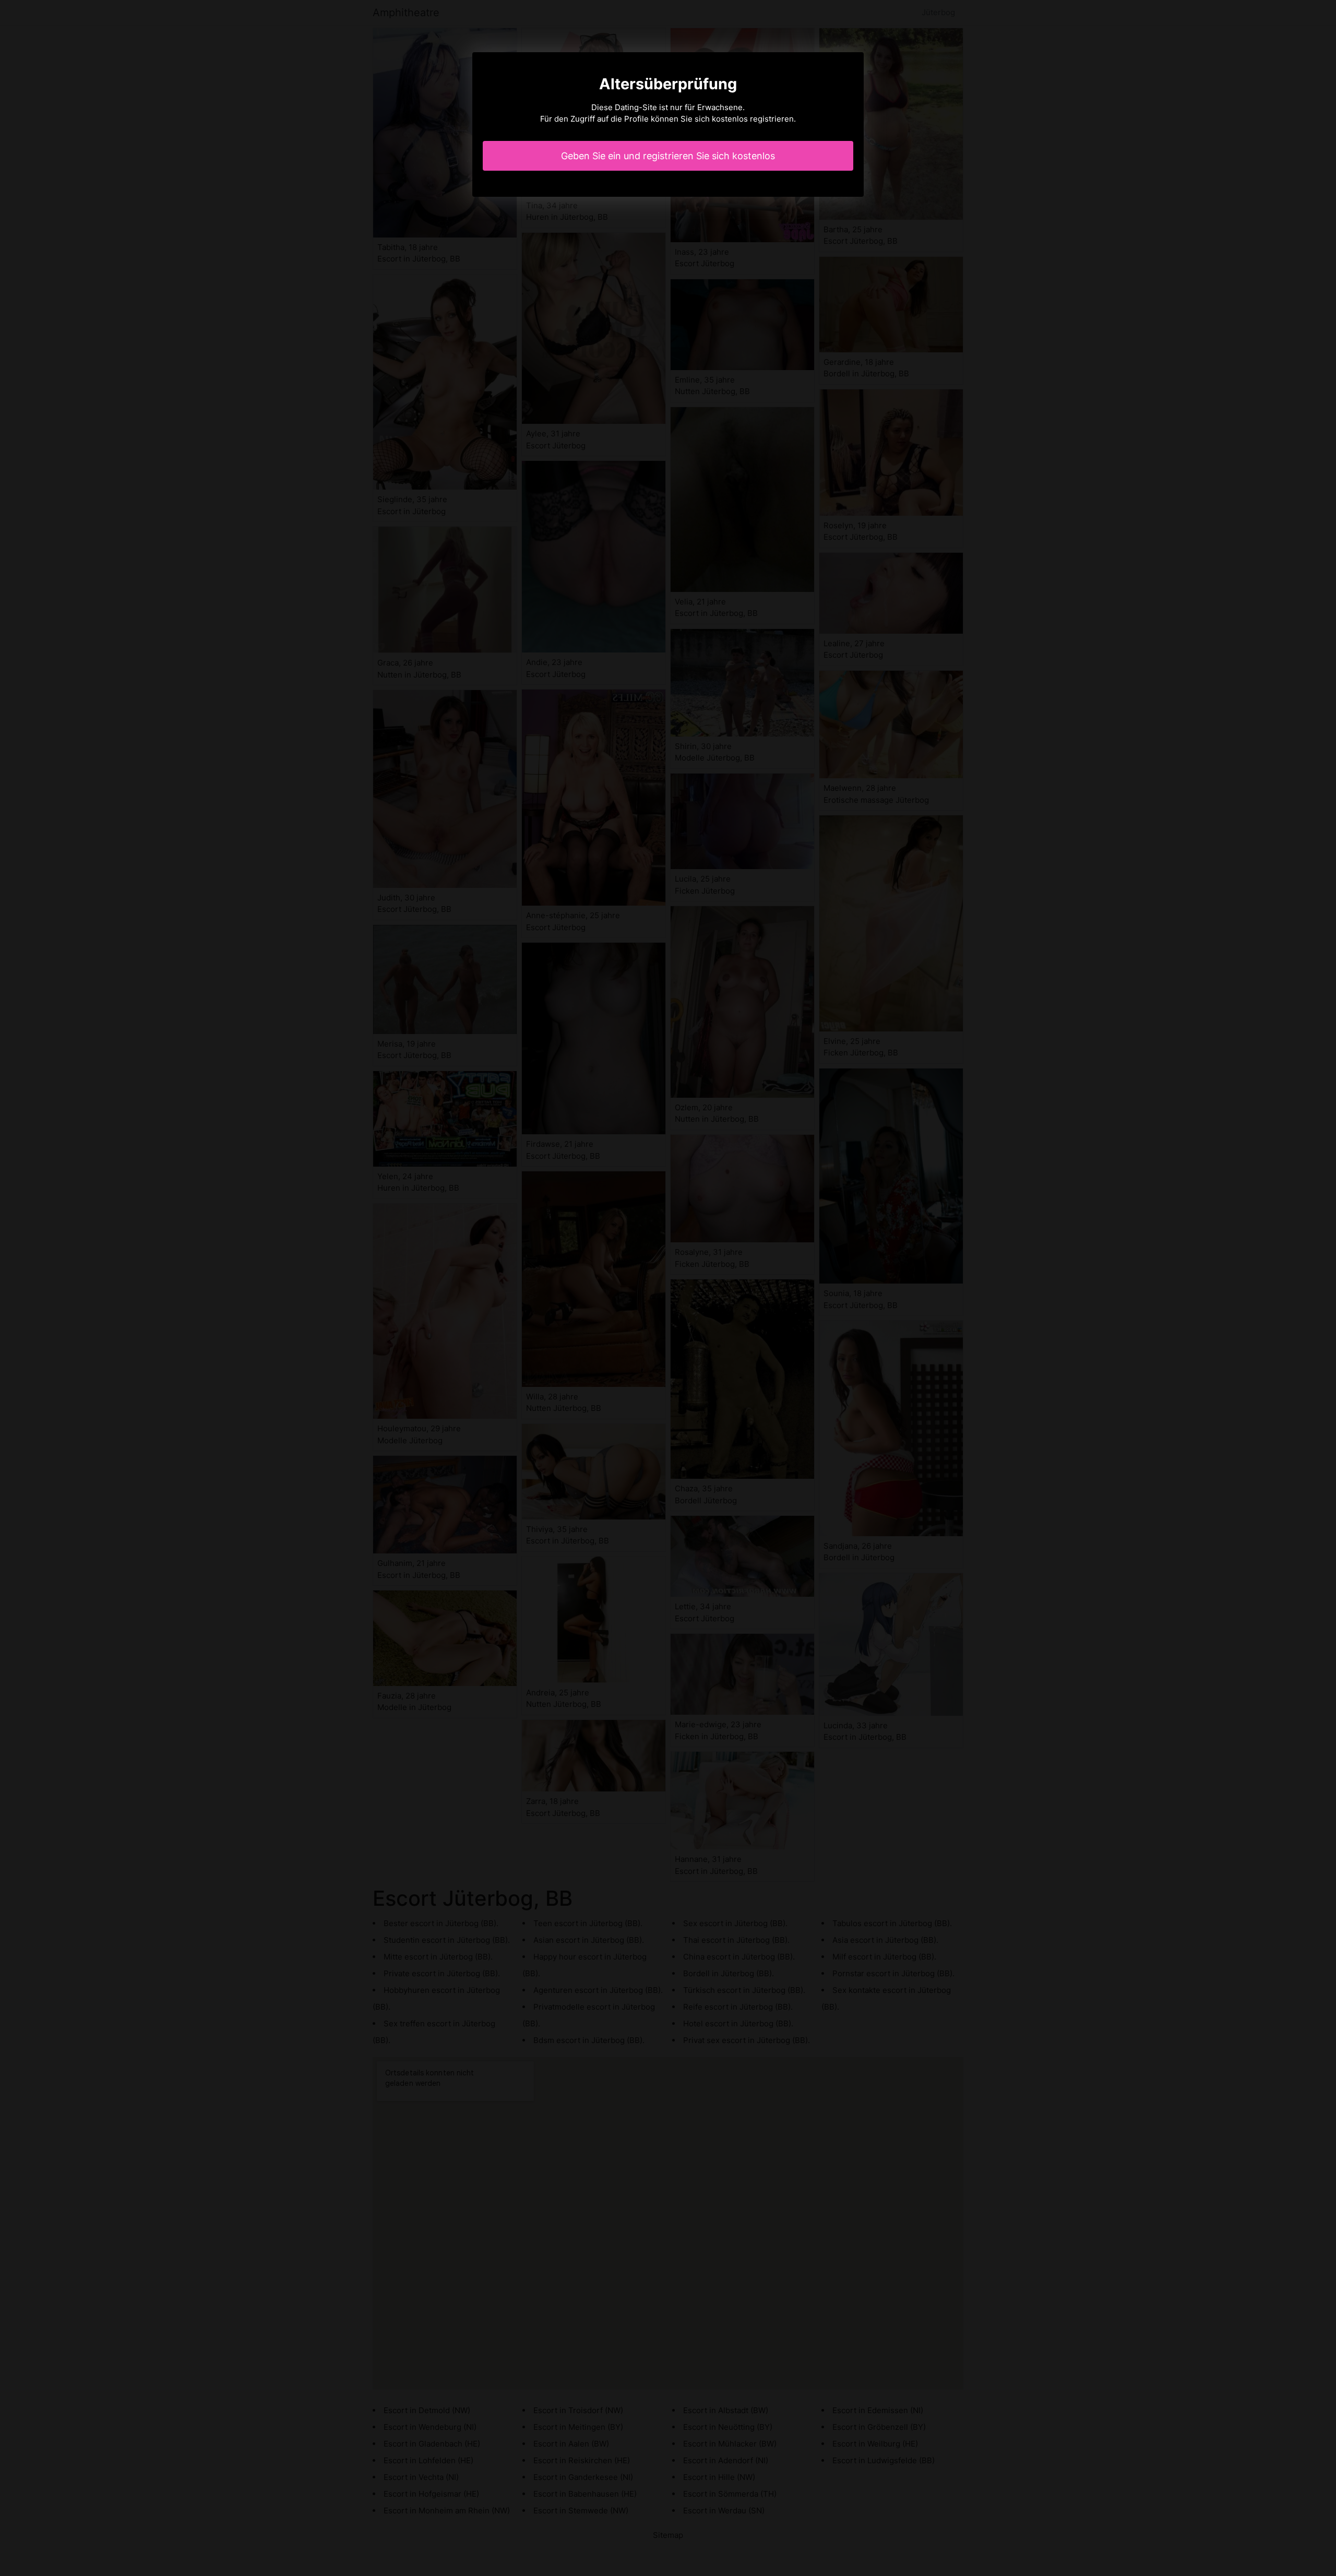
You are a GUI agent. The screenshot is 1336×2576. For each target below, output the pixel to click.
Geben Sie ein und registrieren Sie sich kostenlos (668, 156)
